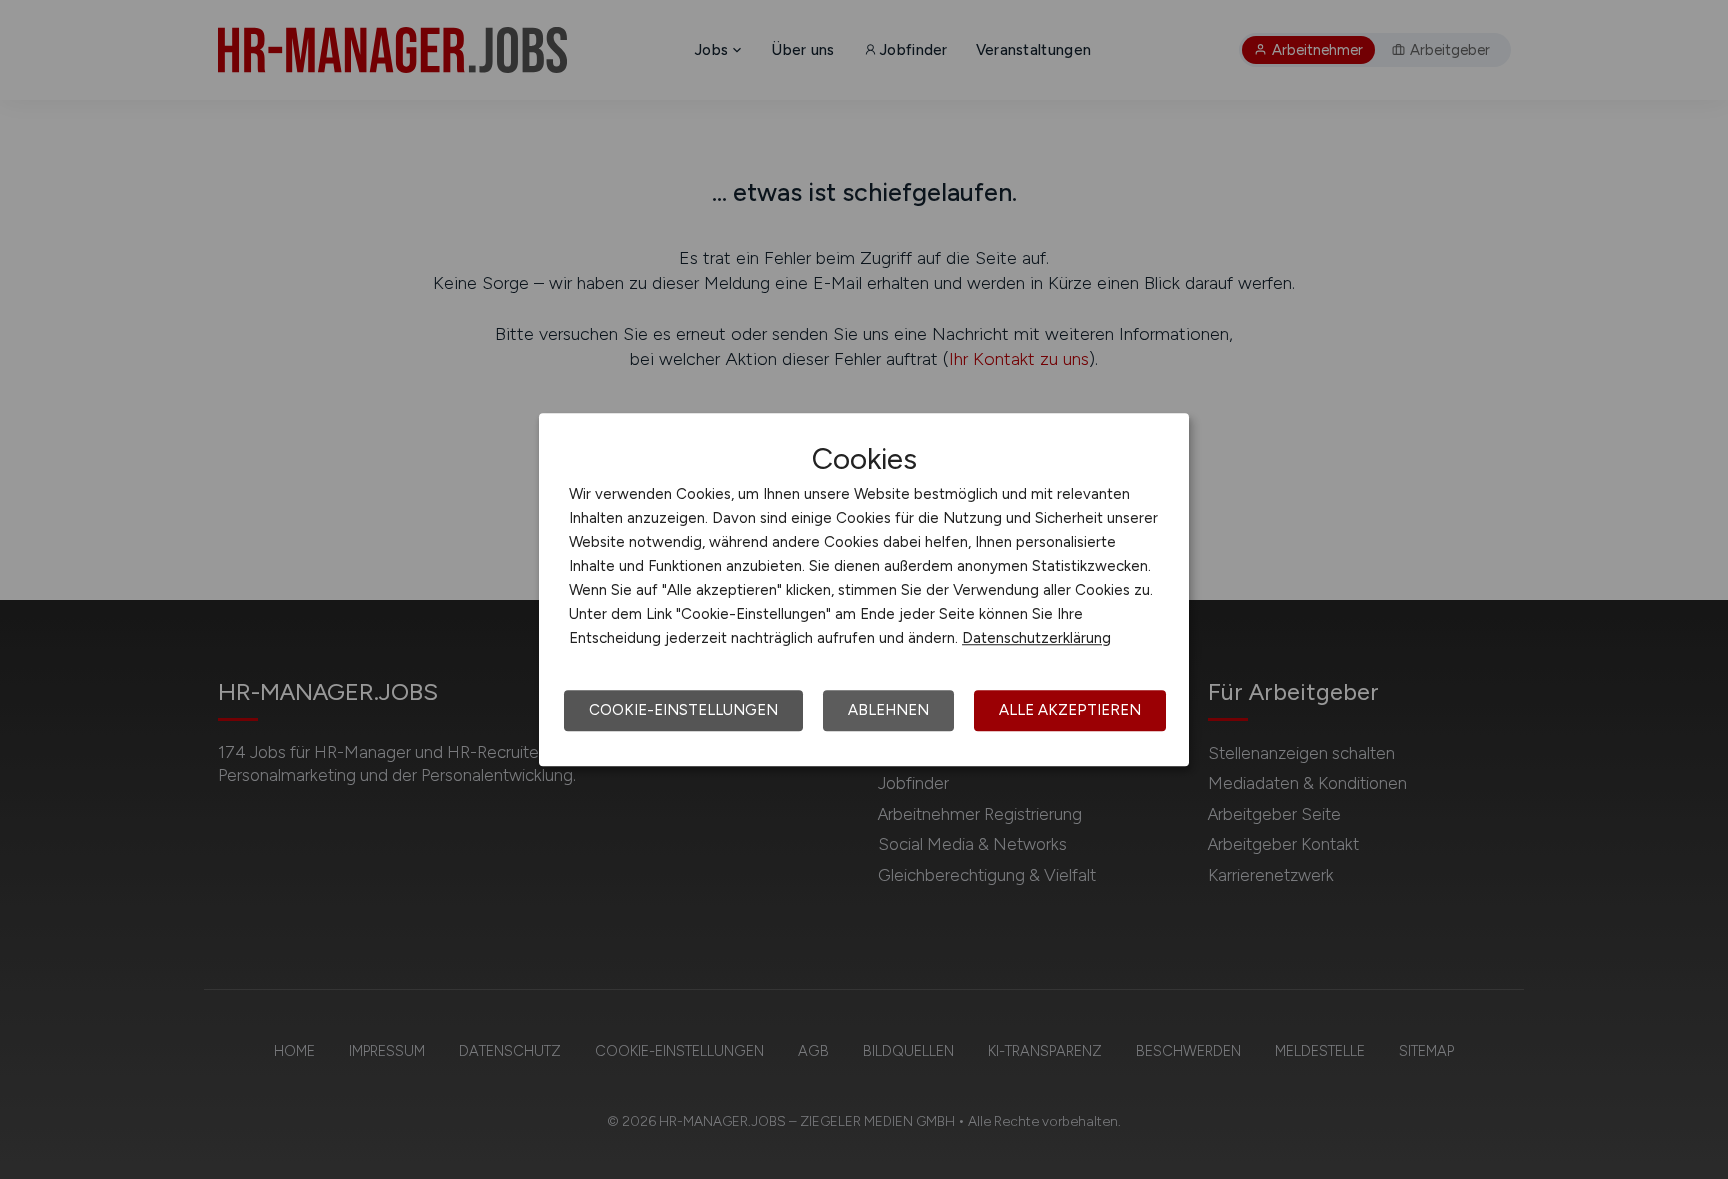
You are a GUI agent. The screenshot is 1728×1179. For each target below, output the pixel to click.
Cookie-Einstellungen (683, 710)
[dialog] (864, 590)
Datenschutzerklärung (1036, 638)
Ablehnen (888, 710)
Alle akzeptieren (1070, 710)
